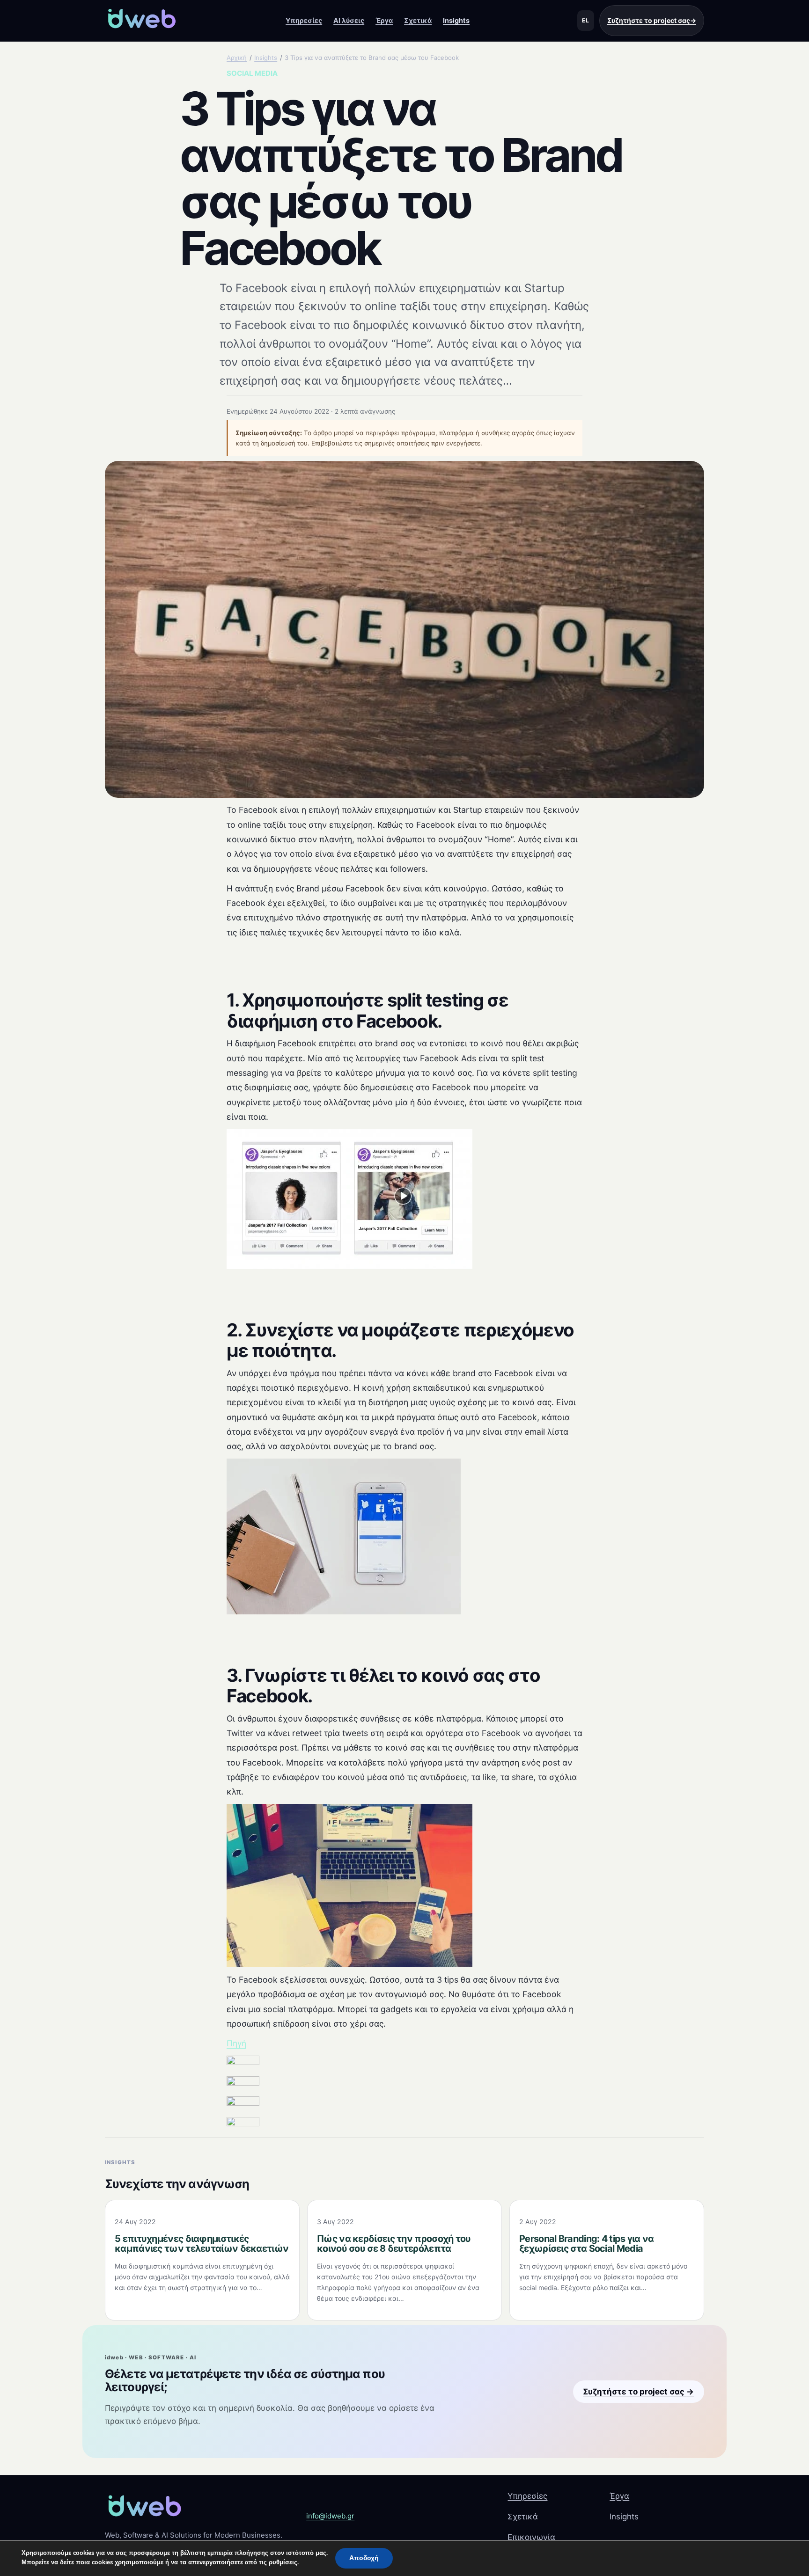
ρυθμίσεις (283, 2562)
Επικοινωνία (531, 2537)
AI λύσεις (349, 20)
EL (586, 20)
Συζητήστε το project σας (652, 20)
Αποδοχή (364, 2558)
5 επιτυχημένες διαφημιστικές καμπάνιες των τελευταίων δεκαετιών (202, 2244)
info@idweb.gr (330, 2516)
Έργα (384, 20)
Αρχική (237, 58)
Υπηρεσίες (304, 20)
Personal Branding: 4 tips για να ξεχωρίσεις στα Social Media (587, 2244)
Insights (456, 20)
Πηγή (236, 2043)
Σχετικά (418, 20)
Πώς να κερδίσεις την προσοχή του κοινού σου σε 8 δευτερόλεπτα (394, 2244)
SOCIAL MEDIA (252, 73)
